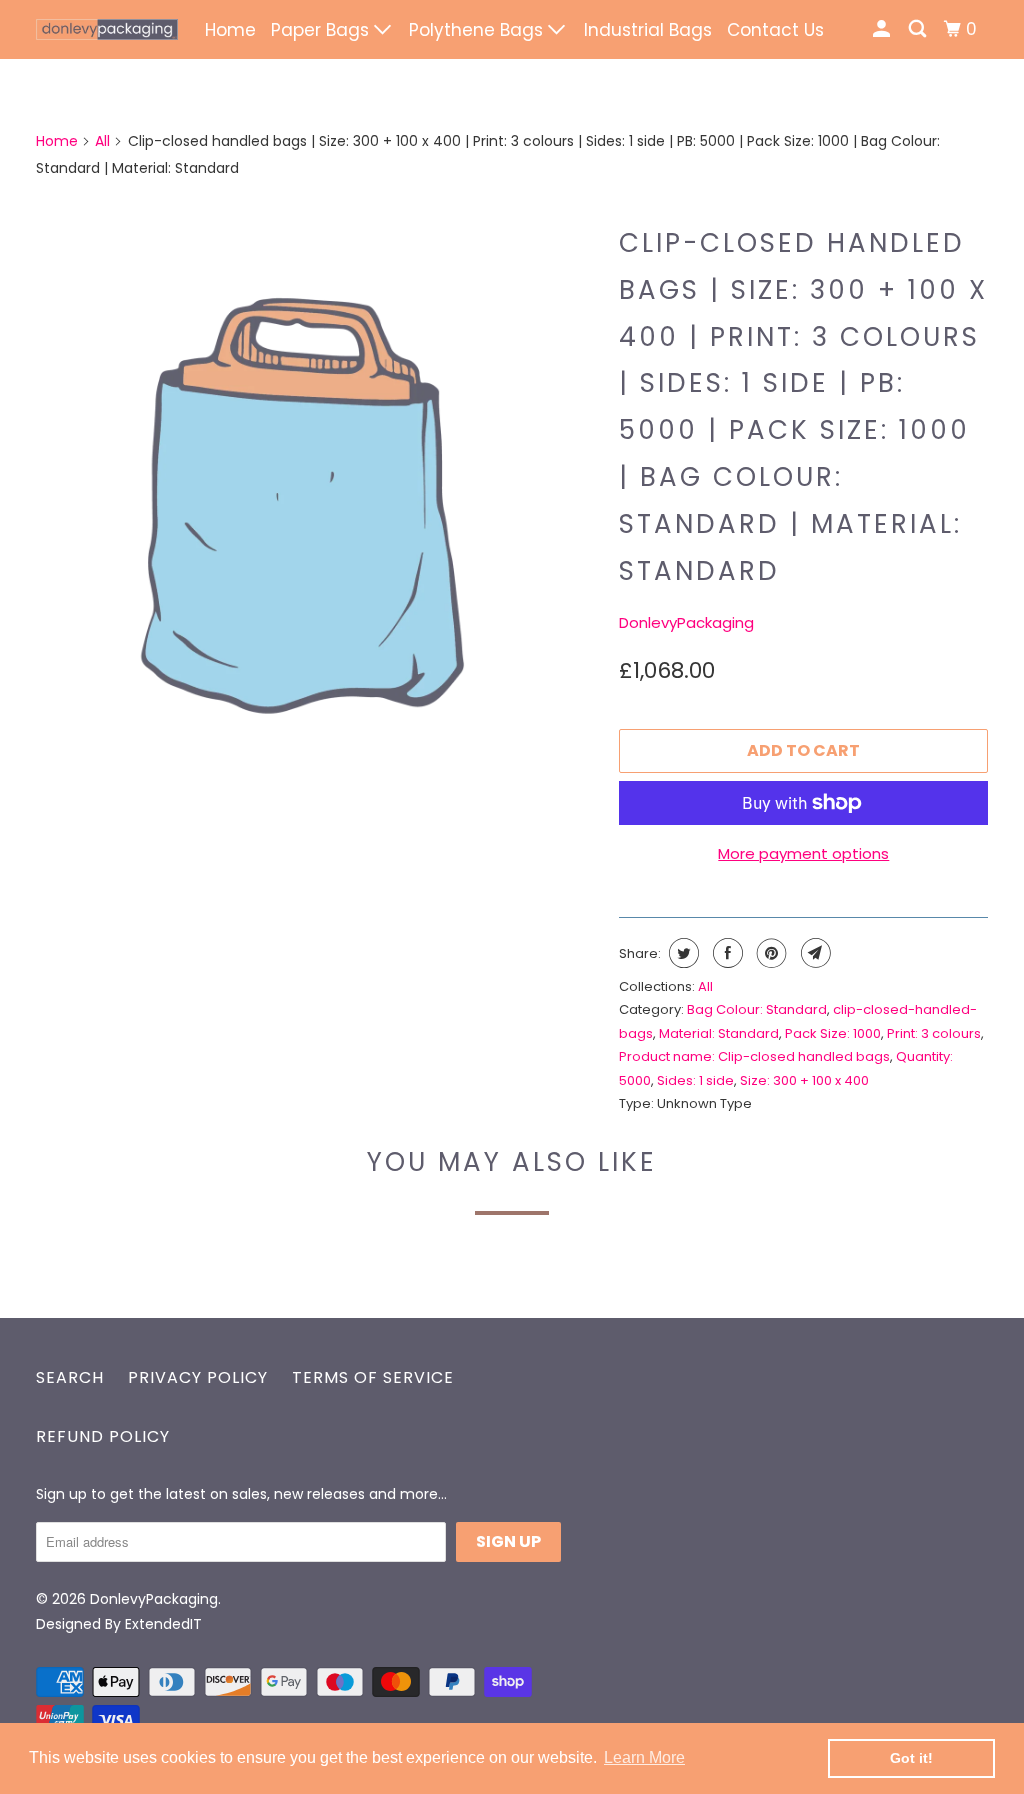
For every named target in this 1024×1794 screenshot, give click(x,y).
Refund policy (103, 1436)
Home (230, 30)
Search (70, 1377)
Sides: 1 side (695, 1080)
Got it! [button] (911, 1758)
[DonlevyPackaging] (107, 29)
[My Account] (883, 29)
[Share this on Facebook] (725, 953)
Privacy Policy (198, 1377)
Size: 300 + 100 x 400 (804, 1080)
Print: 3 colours (934, 1033)
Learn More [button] (644, 1757)
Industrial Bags (648, 30)
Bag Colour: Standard (757, 1009)
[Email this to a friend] (813, 953)
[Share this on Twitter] (681, 953)
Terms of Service (373, 1377)
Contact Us (775, 30)
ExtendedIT (163, 1624)
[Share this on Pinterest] (769, 953)
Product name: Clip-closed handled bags (754, 1056)
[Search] (919, 29)
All (102, 141)
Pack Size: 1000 (833, 1033)
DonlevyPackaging (686, 622)
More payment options (803, 853)
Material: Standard (719, 1033)
